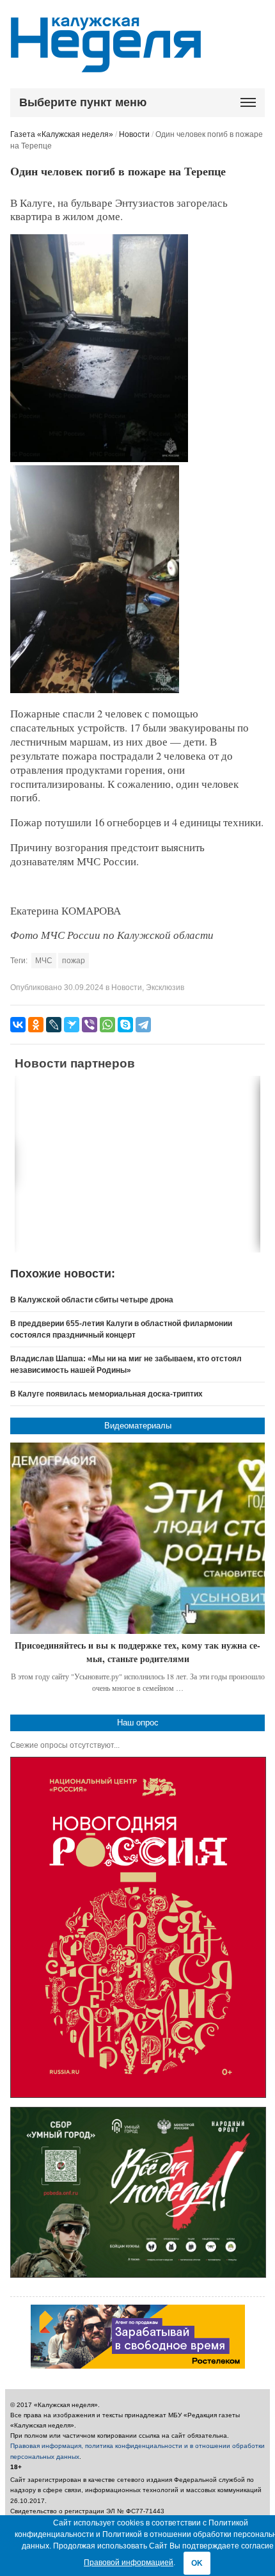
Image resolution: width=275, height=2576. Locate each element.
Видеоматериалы (138, 1426)
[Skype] (125, 1025)
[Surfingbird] (72, 1025)
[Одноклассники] (36, 1025)
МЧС (44, 961)
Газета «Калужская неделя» (62, 134)
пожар (74, 961)
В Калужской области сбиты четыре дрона (92, 1300)
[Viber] (90, 1025)
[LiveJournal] (54, 1025)
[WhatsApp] (107, 1025)
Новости (134, 134)
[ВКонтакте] (18, 1025)
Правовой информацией (129, 2563)
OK (197, 2563)
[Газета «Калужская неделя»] (106, 65)
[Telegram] (143, 1025)
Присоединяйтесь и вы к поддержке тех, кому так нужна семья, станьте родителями (137, 1652)
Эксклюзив (165, 988)
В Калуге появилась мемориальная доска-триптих (106, 1394)
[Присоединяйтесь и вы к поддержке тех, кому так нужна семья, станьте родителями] (137, 1538)
